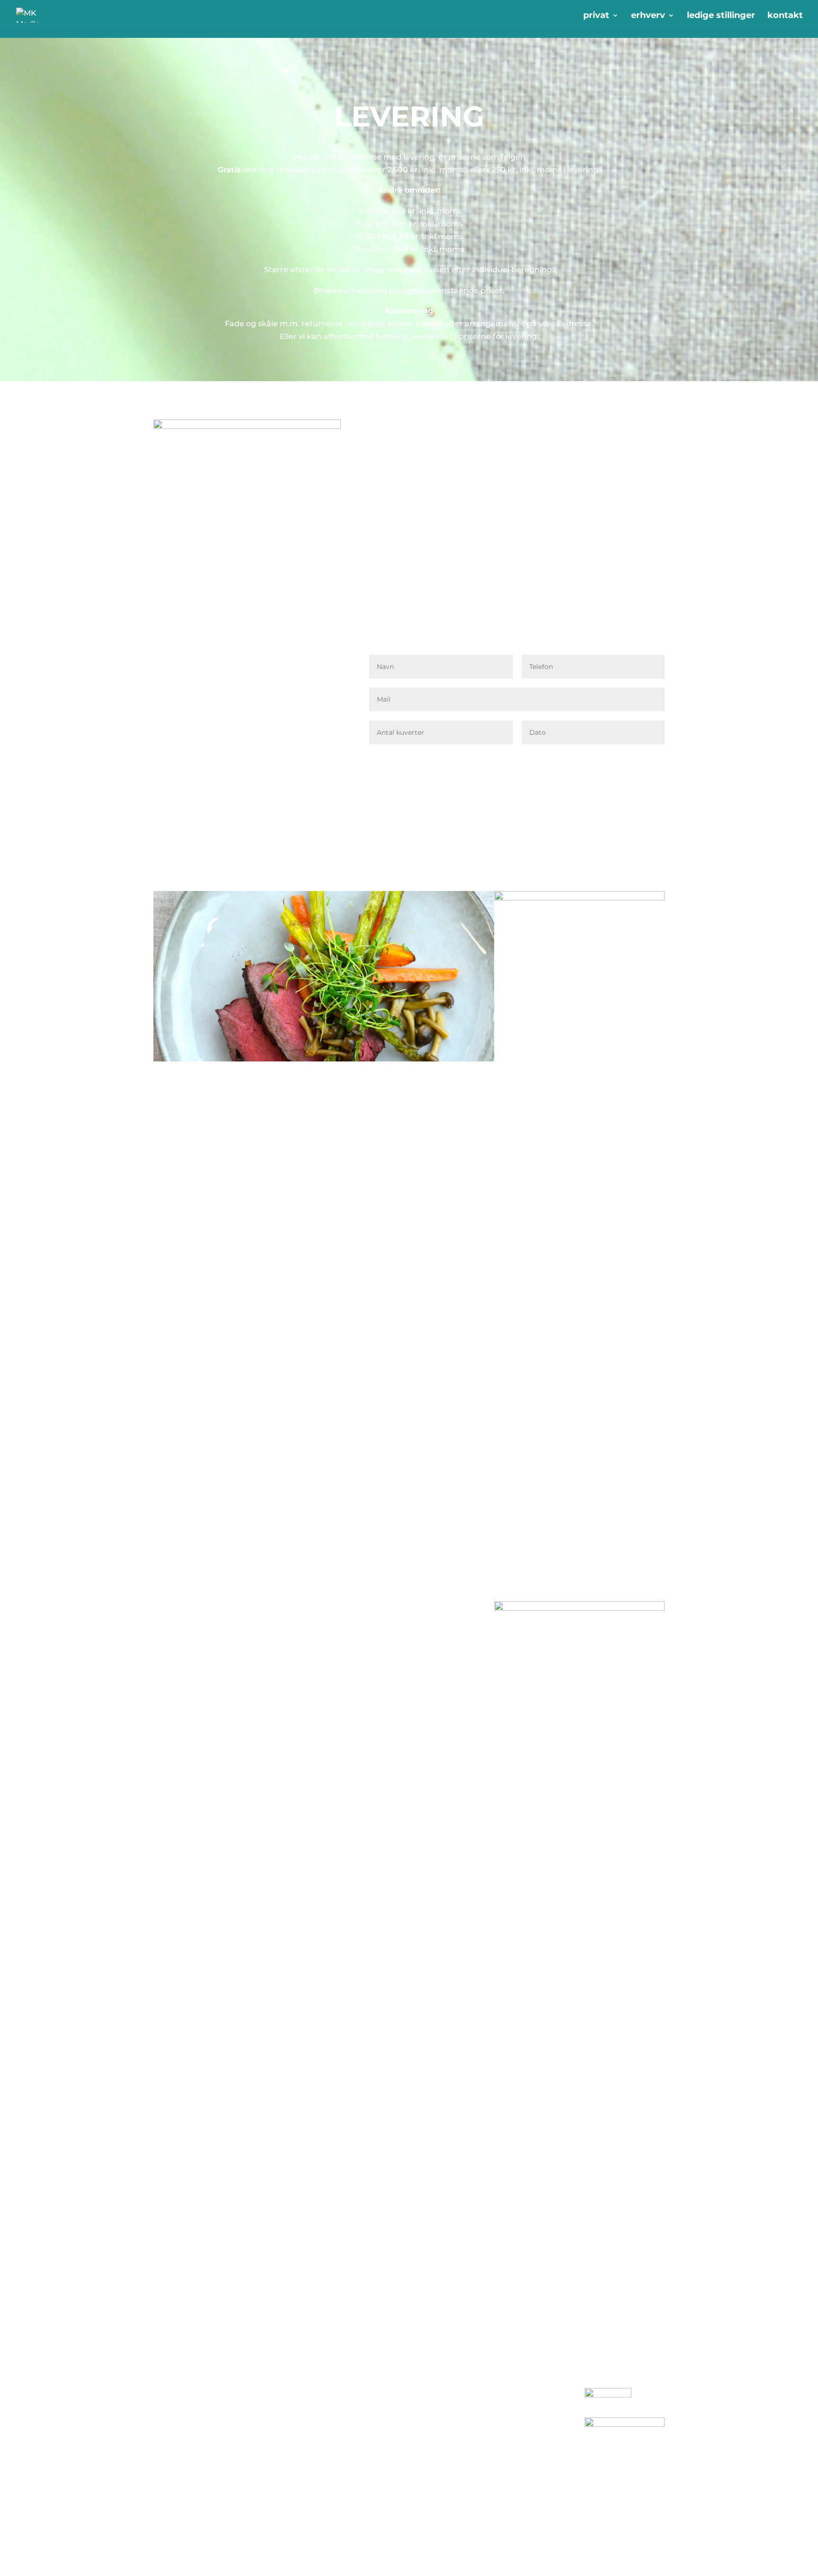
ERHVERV (281, 2394)
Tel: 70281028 (180, 2441)
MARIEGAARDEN (504, 2462)
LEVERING (282, 2433)
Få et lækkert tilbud (607, 760)
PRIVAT (276, 2408)
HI (481, 2428)
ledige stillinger (721, 16)
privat (596, 16)
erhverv (648, 16)
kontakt (785, 16)
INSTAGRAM (393, 2408)
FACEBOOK (392, 2394)
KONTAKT (280, 2420)
